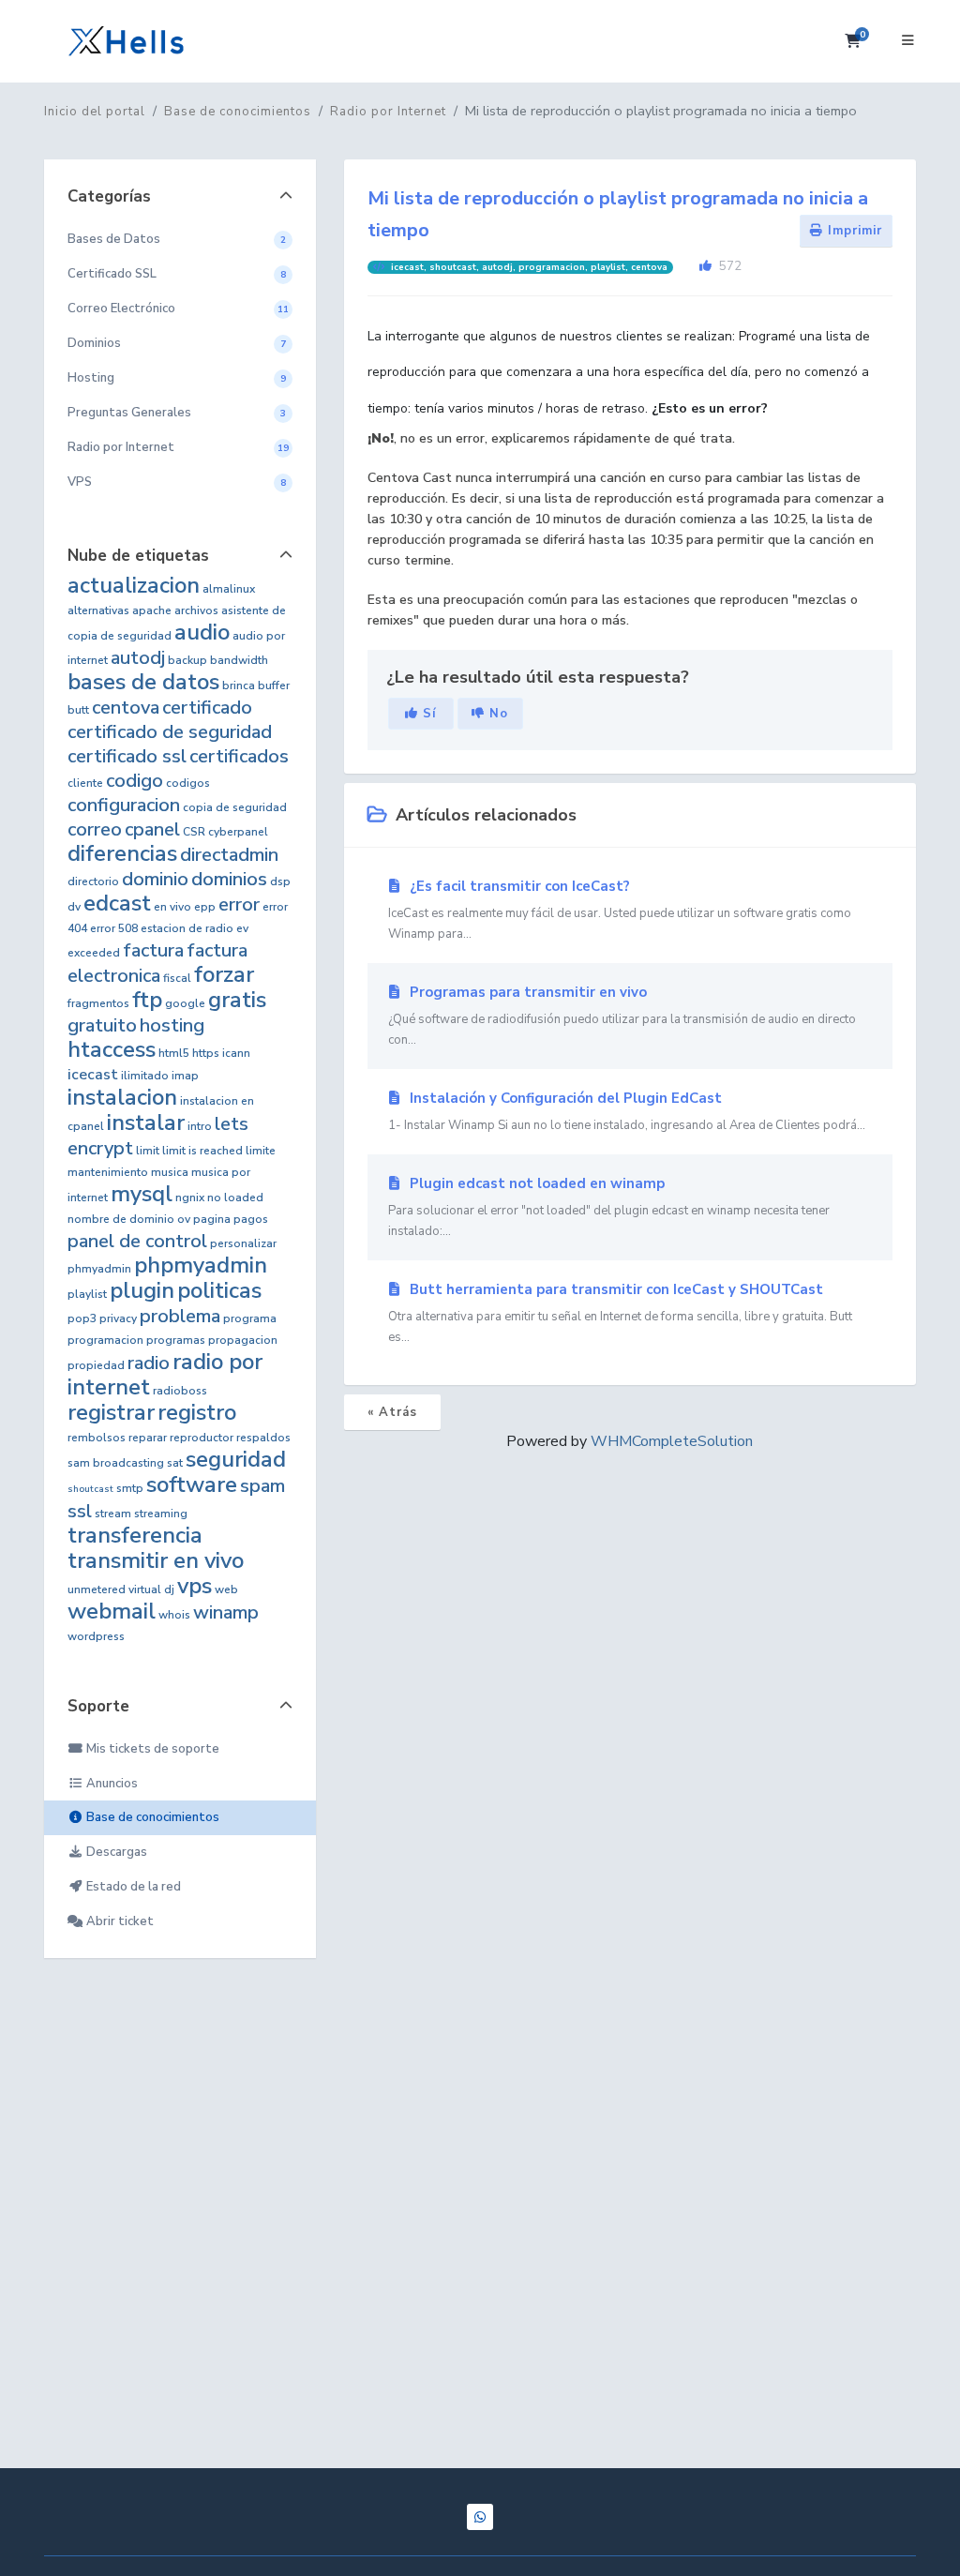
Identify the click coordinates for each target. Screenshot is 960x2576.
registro (197, 1412)
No (496, 714)
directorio (93, 881)
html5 (174, 1053)
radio (149, 1363)
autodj (138, 658)
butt (78, 710)
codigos (188, 783)
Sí (427, 714)
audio (202, 632)
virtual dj (151, 1589)
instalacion (122, 1097)
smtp (130, 1488)
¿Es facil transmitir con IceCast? (620, 910)
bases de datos (143, 682)
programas (176, 1340)
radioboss (180, 1391)
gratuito (102, 1025)
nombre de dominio (121, 1219)
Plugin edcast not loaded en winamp (609, 1207)
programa (250, 1318)
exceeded (94, 953)
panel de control (137, 1241)
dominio (155, 879)
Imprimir (853, 231)
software (192, 1484)
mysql (142, 1194)
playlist (87, 1294)
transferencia (135, 1535)
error (239, 904)
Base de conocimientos (238, 112)
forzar (224, 974)
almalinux (229, 589)
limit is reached (202, 1151)
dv (74, 907)
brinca (239, 685)
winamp (226, 1612)
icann (236, 1053)
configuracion (124, 805)
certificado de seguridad (170, 732)
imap (185, 1076)
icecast (93, 1075)
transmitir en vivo (156, 1560)
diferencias (122, 853)
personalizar (243, 1243)
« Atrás (392, 1412)
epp (205, 907)
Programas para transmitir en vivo (622, 1016)
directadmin (229, 855)
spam (262, 1486)
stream (113, 1514)
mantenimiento (108, 1172)
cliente (85, 783)
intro (200, 1126)
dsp (280, 881)
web (226, 1589)
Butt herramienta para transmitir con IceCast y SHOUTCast (620, 1313)
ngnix (190, 1198)
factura (153, 950)
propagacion (243, 1340)
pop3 (82, 1318)
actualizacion (134, 585)
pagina (212, 1219)
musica (170, 1172)
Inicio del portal (95, 112)
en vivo (172, 907)
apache (152, 610)
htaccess (112, 1049)
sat (175, 1463)
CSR (194, 832)
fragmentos (98, 1003)
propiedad (96, 1365)
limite (261, 1151)
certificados (239, 756)
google (185, 1003)
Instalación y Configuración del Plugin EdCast (627, 1111)
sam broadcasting (116, 1463)
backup (187, 660)
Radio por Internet (388, 112)
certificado (207, 708)
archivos (196, 610)
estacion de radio (187, 928)
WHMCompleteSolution (672, 1441)
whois (174, 1615)
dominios (229, 879)
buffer (274, 685)
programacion (105, 1340)
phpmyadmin (201, 1265)
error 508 (114, 928)
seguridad (236, 1459)
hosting (172, 1025)
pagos (251, 1219)
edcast (117, 903)
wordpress (96, 1636)
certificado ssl (127, 756)
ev (242, 928)
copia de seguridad (235, 807)
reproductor (202, 1438)
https (206, 1053)
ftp (147, 1000)
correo (95, 829)
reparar (148, 1438)
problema (180, 1316)
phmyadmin (99, 1269)
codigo (135, 781)
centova (126, 708)
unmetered (97, 1589)
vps (195, 1586)
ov (184, 1219)
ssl (80, 1511)
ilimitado (145, 1076)
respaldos (263, 1438)
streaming (161, 1514)
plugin (142, 1290)
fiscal (177, 978)
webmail (112, 1611)
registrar (111, 1412)
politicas (219, 1290)
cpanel (152, 829)
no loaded (235, 1198)
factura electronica (157, 963)
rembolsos (97, 1438)
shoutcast (90, 1489)
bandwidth (239, 660)
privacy (118, 1318)
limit (148, 1151)
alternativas (98, 610)
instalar (146, 1122)
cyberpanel (238, 832)
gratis (237, 1000)
